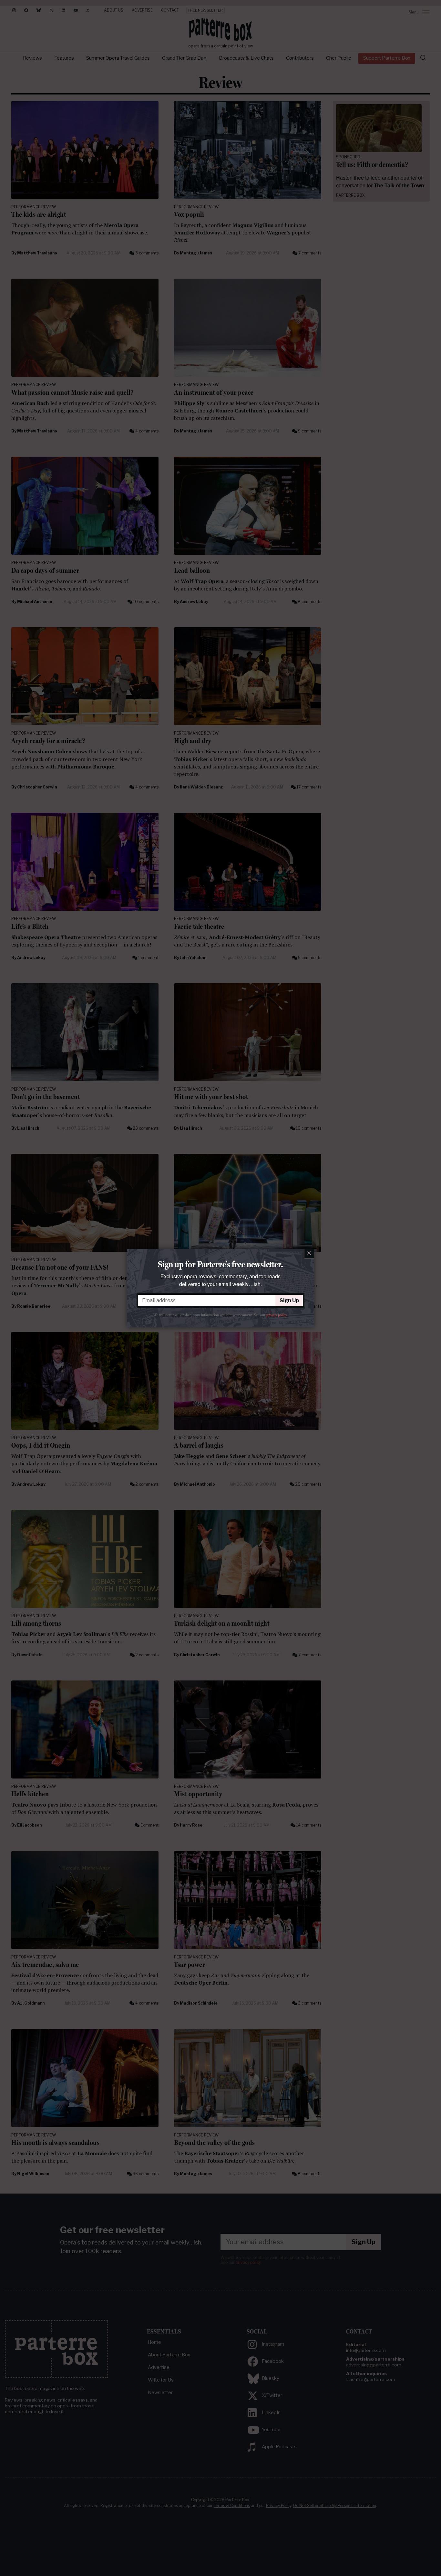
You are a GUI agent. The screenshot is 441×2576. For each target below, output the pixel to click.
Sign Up (289, 1300)
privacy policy (277, 1315)
